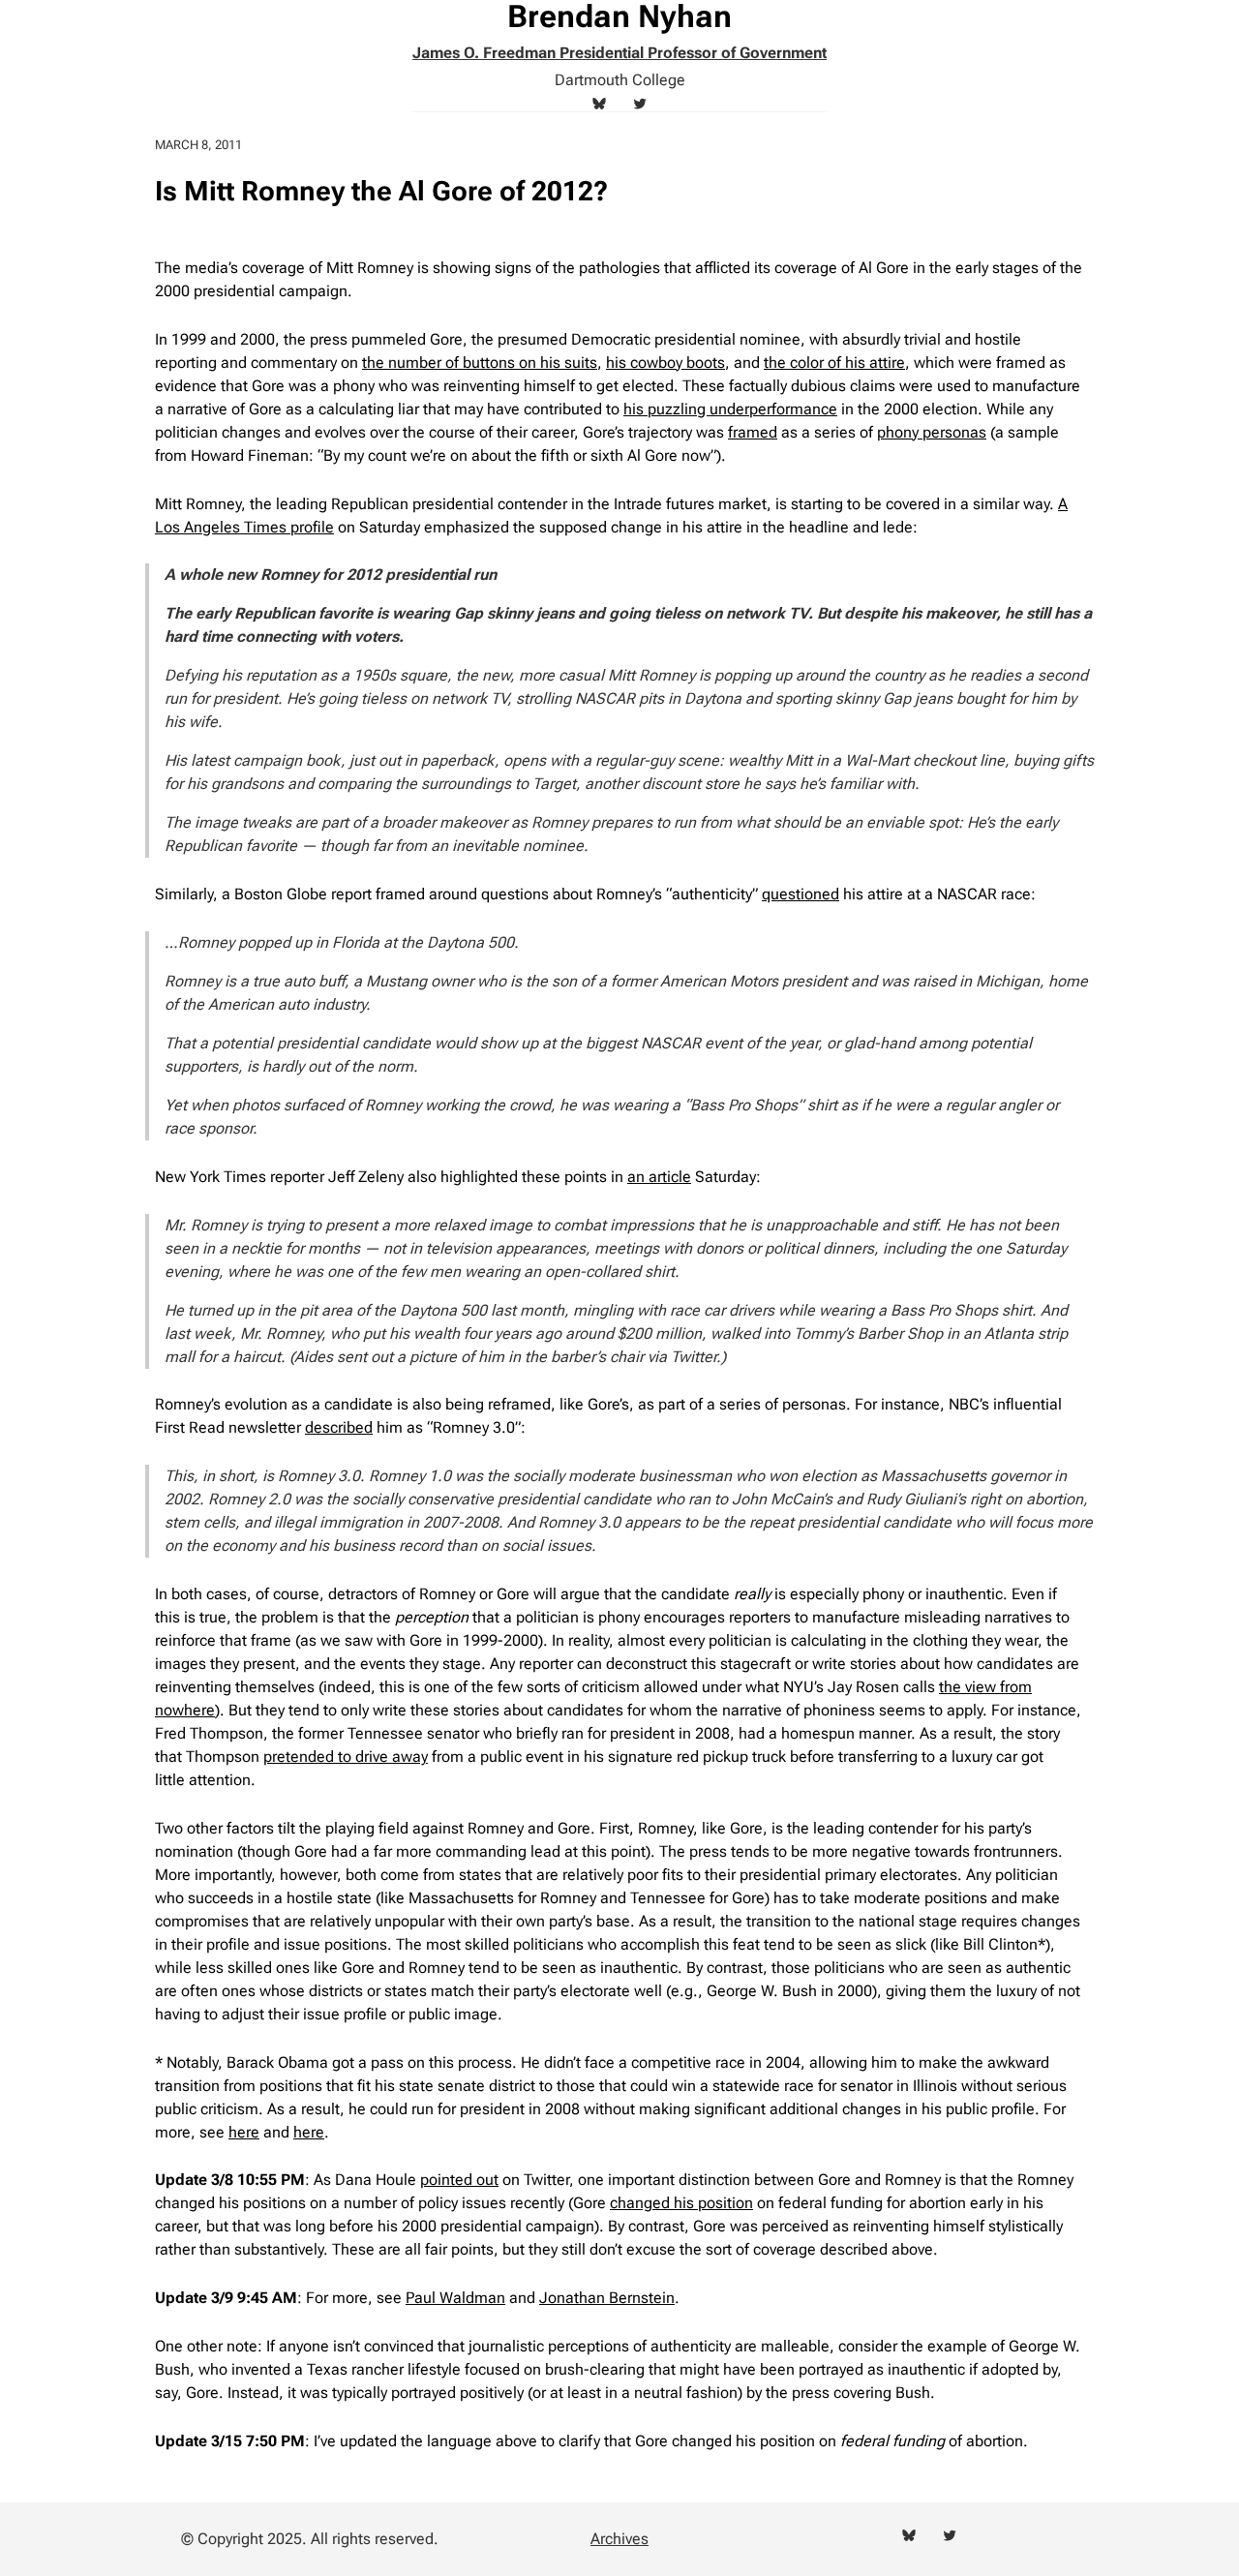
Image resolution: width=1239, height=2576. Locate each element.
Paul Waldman (455, 2298)
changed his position (681, 2203)
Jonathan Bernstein (607, 2298)
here (244, 2132)
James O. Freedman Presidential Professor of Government (619, 53)
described (339, 1427)
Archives (619, 2539)
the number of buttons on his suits (480, 363)
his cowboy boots (665, 363)
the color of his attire (834, 363)
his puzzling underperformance (730, 409)
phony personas (932, 432)
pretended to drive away (346, 1757)
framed (753, 432)
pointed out (459, 2180)
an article (659, 1177)
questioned (801, 894)
